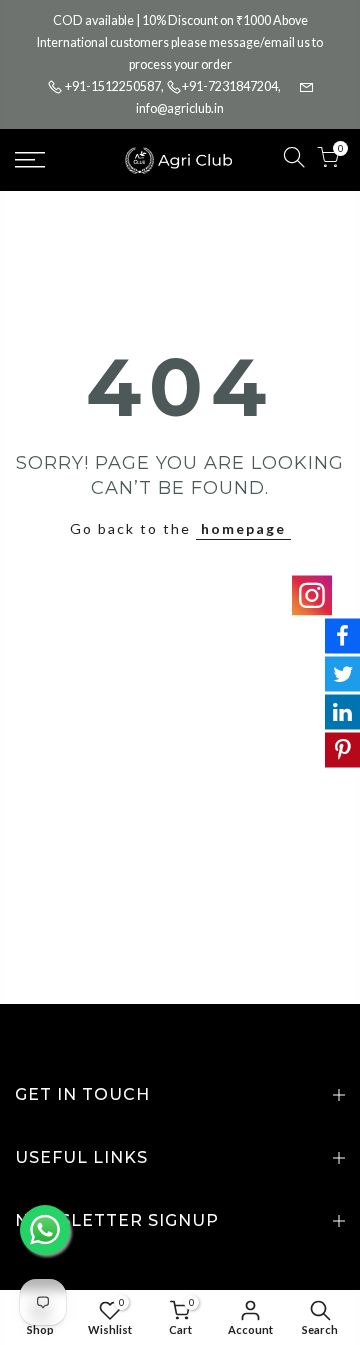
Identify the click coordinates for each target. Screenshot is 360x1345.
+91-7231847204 (230, 86)
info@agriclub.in (180, 108)
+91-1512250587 (113, 86)
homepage (243, 528)
